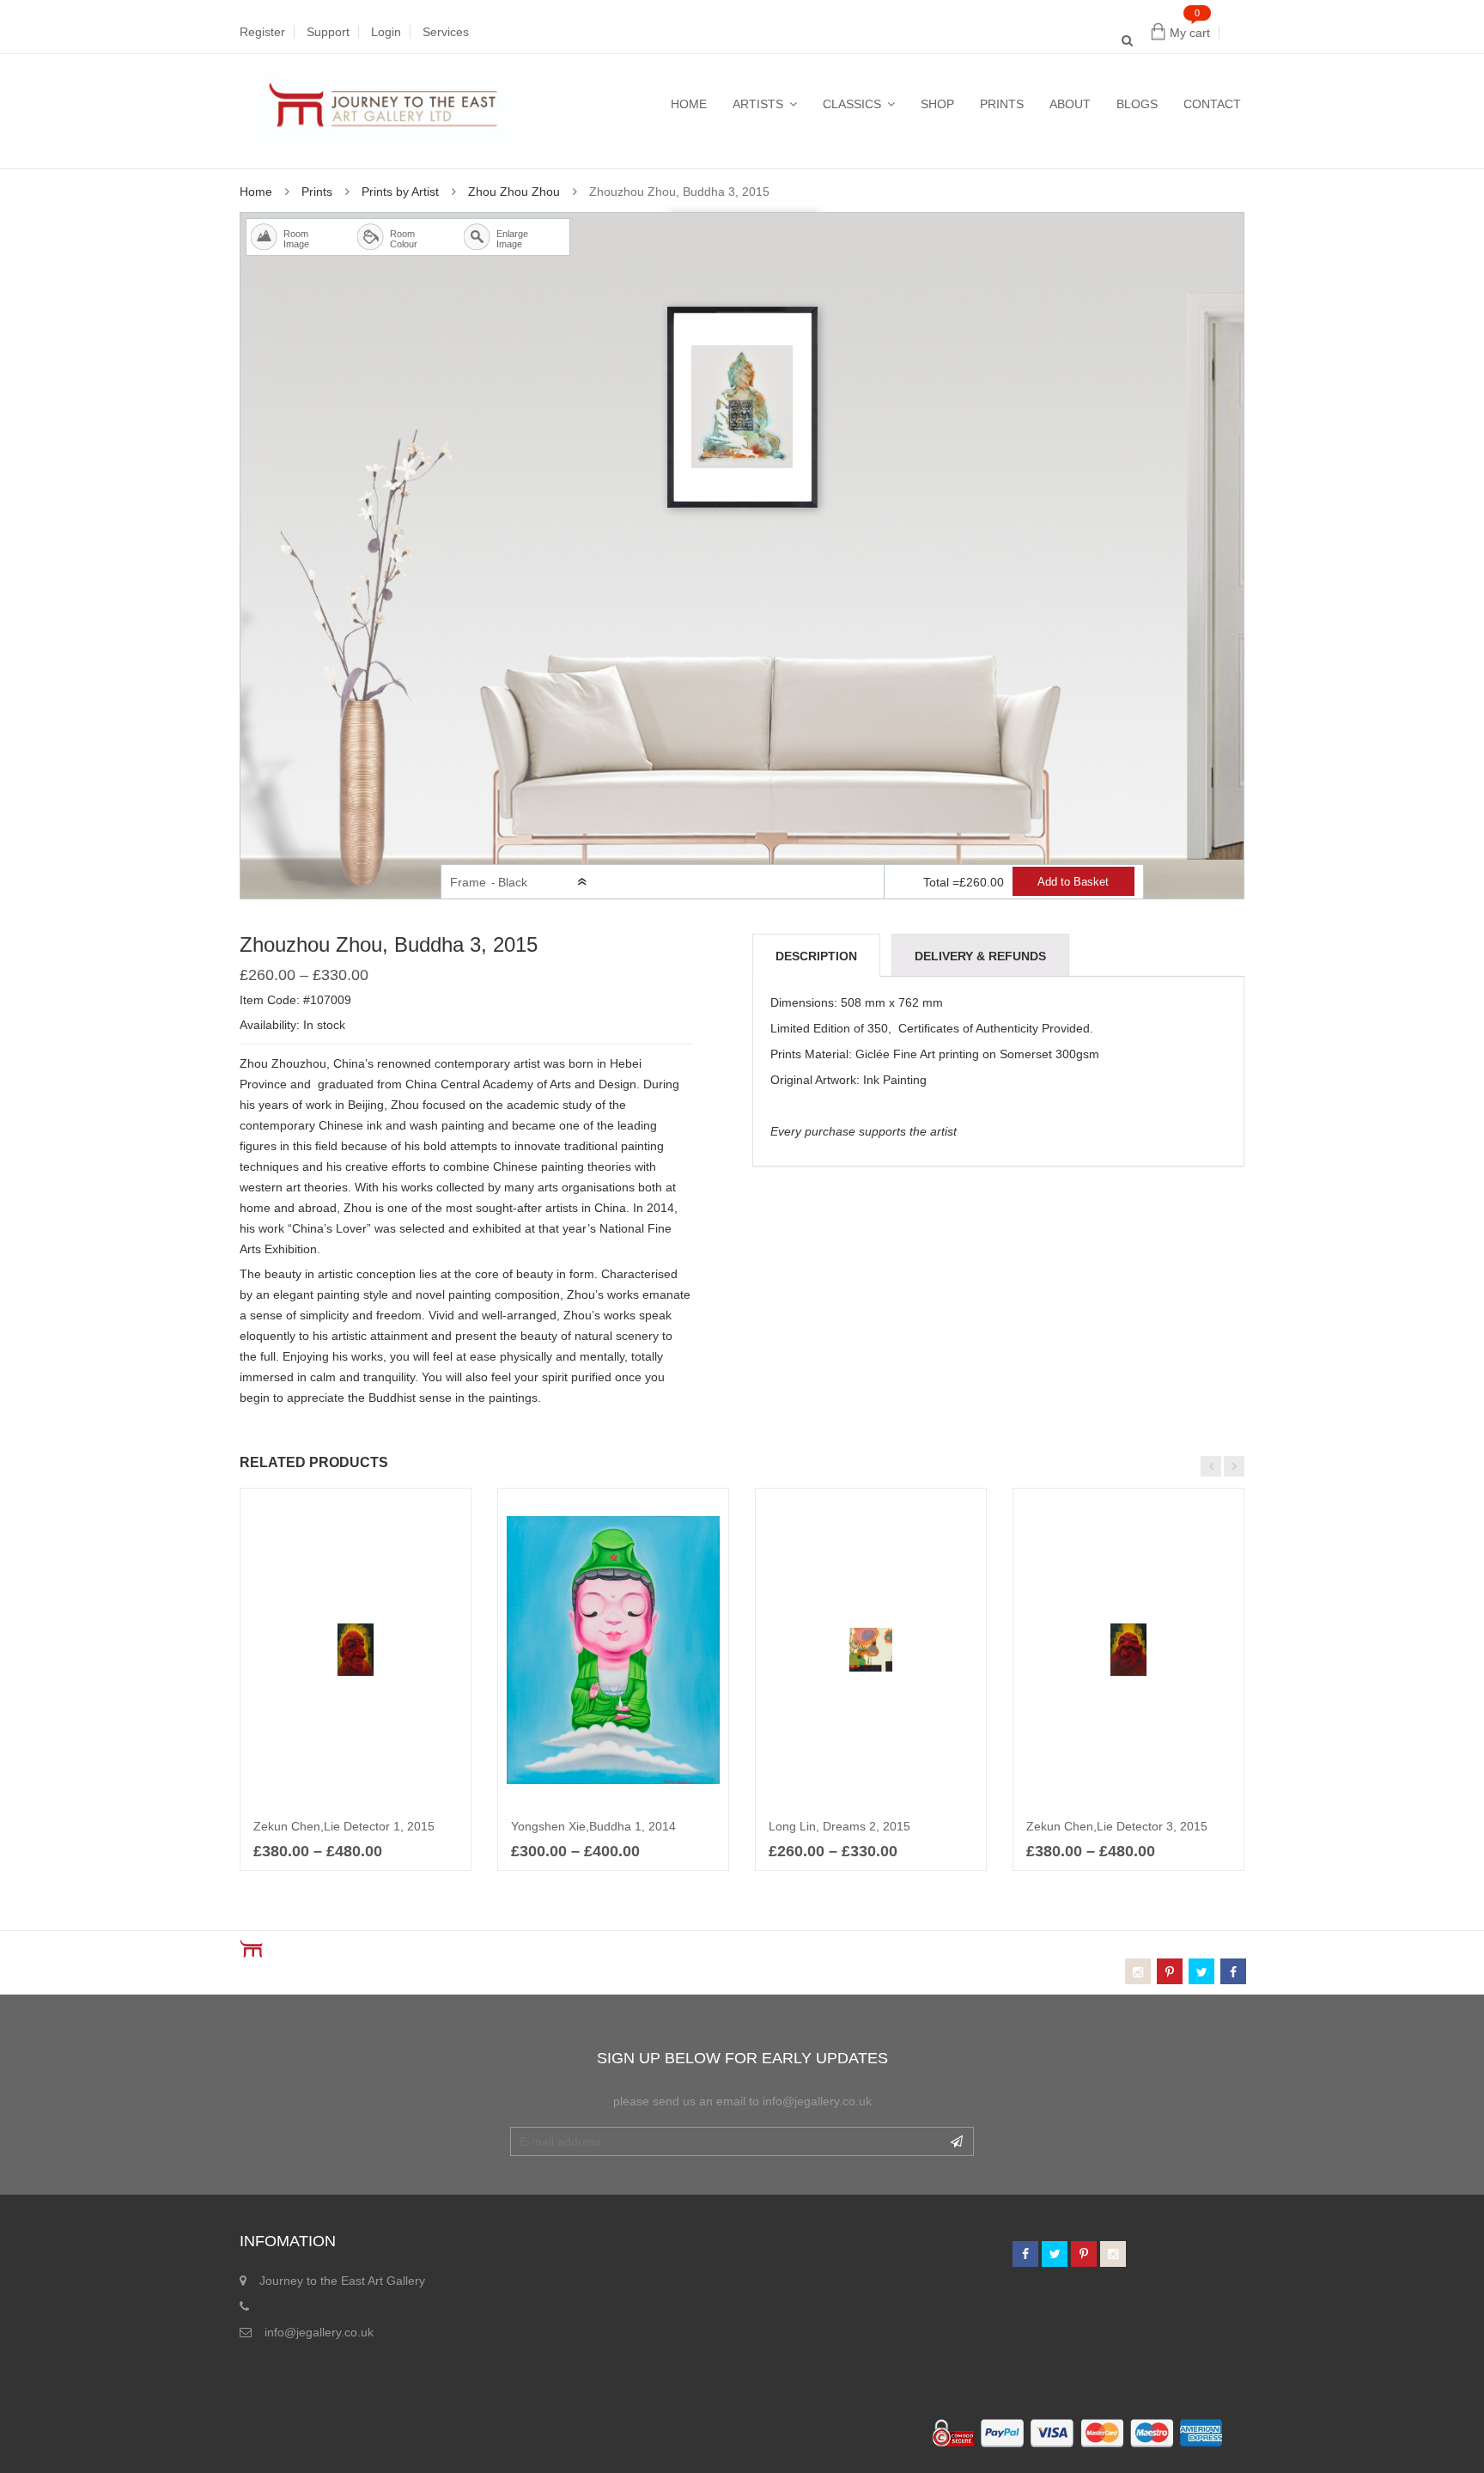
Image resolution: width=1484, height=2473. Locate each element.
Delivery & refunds (980, 956)
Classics (852, 104)
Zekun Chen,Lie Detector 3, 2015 (1117, 1826)
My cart (1190, 33)
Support (328, 32)
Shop (937, 104)
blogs (1137, 104)
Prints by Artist (400, 192)
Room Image (289, 239)
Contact (1212, 104)
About (1070, 104)
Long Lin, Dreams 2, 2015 (839, 1826)
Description (816, 956)
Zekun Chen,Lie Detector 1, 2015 (344, 1826)
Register (262, 32)
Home (689, 104)
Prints (1002, 104)
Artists (758, 104)
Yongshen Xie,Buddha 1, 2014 (593, 1826)
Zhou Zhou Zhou (514, 192)
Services (446, 32)
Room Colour (395, 239)
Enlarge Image (502, 239)
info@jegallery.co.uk (319, 2332)
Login (386, 32)
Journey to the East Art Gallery (342, 2281)
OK (957, 2141)
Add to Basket (1073, 882)
